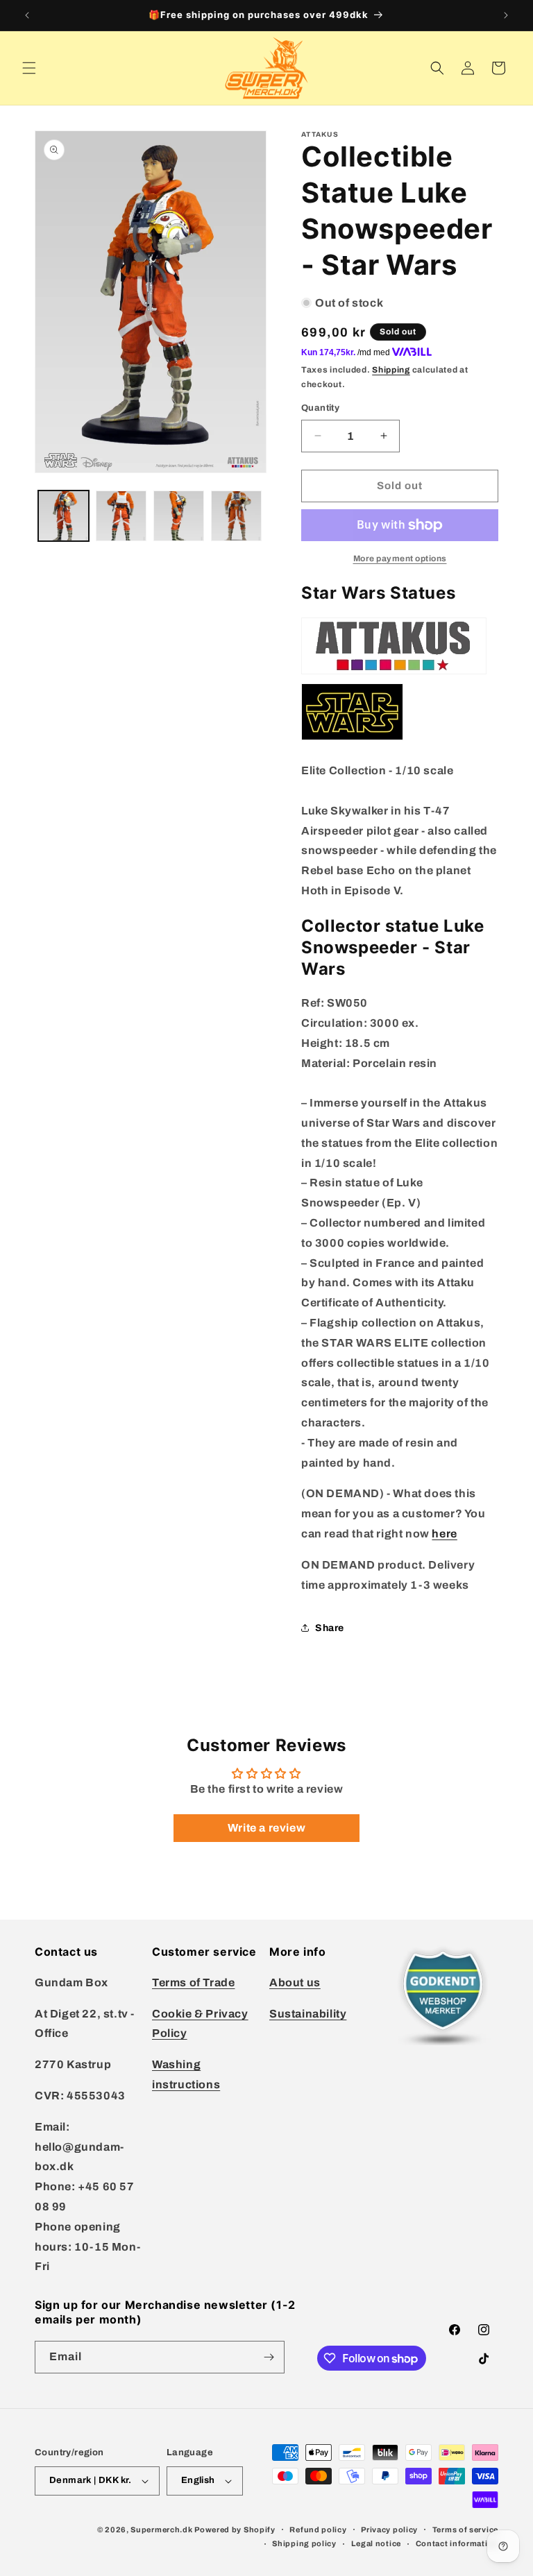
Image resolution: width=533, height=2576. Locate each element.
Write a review (266, 1828)
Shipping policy (304, 2543)
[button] (29, 68)
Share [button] (330, 1628)
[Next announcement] (506, 15)
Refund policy (318, 2530)
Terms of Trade (193, 1982)
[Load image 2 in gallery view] (121, 516)
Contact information (457, 2543)
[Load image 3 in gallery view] (179, 516)
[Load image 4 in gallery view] (236, 516)
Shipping (391, 370)
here (444, 1534)
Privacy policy (389, 2530)
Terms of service (465, 2530)
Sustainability (308, 2014)
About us (295, 1982)
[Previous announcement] (27, 15)
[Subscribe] (269, 2357)
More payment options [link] (400, 558)
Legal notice (376, 2543)
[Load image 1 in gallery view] (64, 516)
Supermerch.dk (161, 2530)
